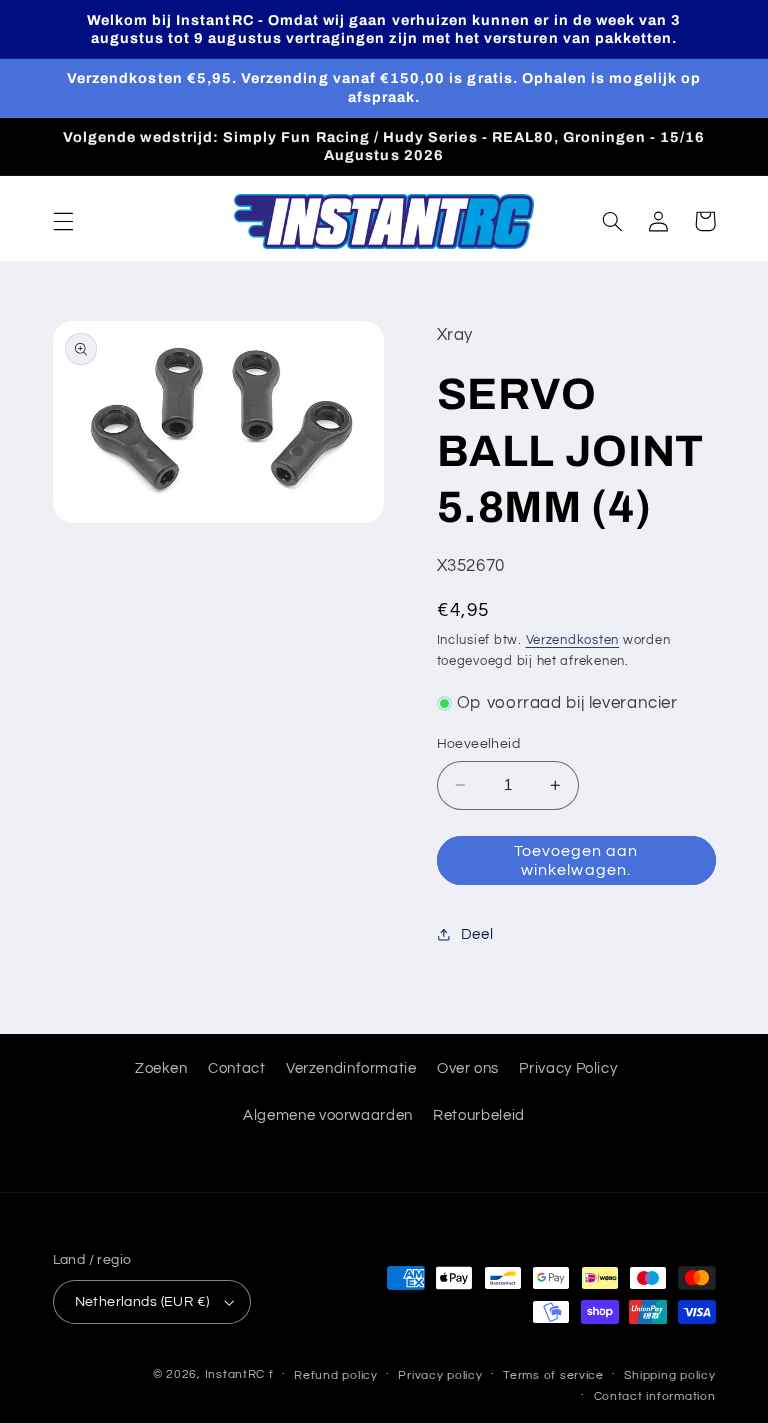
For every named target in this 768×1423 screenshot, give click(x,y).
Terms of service (553, 1375)
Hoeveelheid (479, 744)
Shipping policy (669, 1375)
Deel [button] (477, 934)
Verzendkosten (573, 640)
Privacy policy (440, 1375)
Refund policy (336, 1375)
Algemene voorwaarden (328, 1115)
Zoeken (161, 1068)
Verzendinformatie (351, 1068)
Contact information (655, 1396)
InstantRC (235, 1374)
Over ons (468, 1068)
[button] (63, 221)
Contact (236, 1068)
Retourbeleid (479, 1115)
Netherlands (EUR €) (142, 1302)
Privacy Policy (568, 1068)
